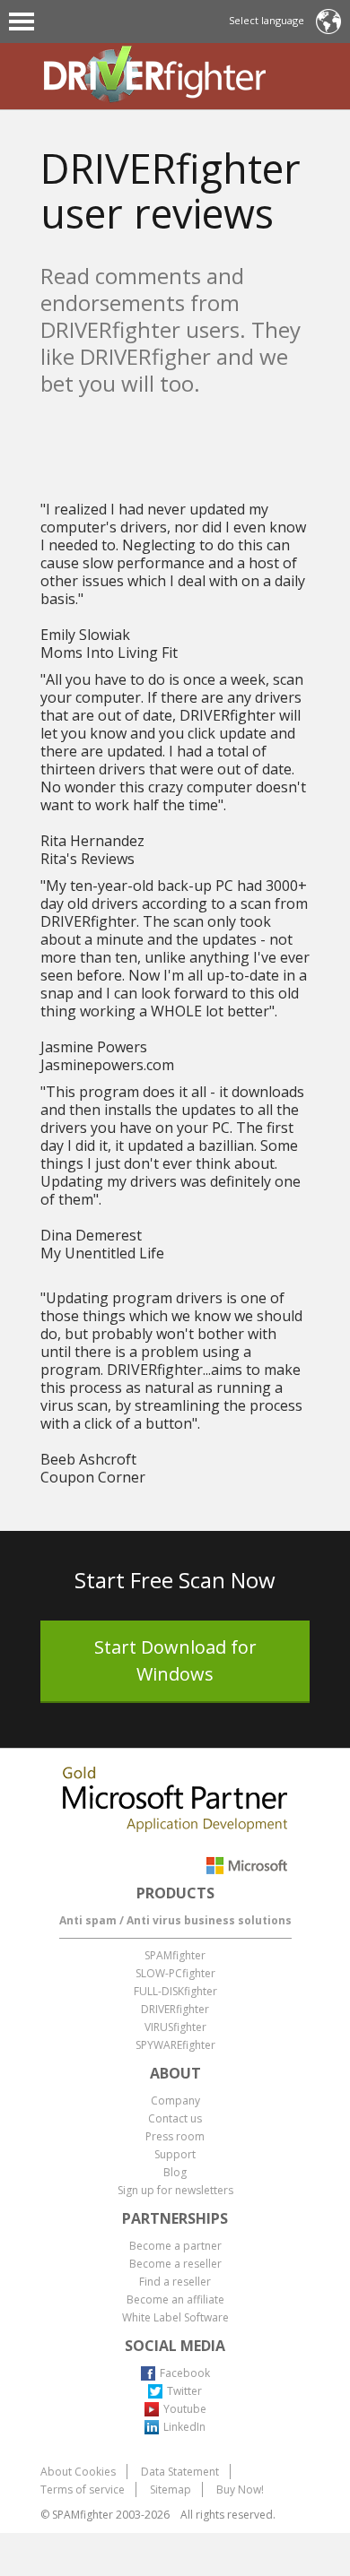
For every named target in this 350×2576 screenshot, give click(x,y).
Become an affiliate (175, 2299)
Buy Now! (240, 2490)
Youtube (185, 2409)
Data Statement (180, 2472)
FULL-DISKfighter (175, 1991)
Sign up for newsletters (175, 2190)
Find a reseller (175, 2282)
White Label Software (175, 2317)
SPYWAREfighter (175, 2045)
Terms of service (83, 2490)
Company (175, 2101)
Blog (175, 2172)
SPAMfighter (175, 1955)
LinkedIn (184, 2427)
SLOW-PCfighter (175, 1973)
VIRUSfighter (175, 2027)
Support (175, 2154)
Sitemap (171, 2490)
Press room (175, 2136)
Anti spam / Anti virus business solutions (175, 1920)
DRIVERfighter (175, 2009)
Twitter (184, 2391)
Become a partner (175, 2246)
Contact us (175, 2118)
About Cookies (78, 2472)
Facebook (185, 2373)
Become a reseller (175, 2264)
